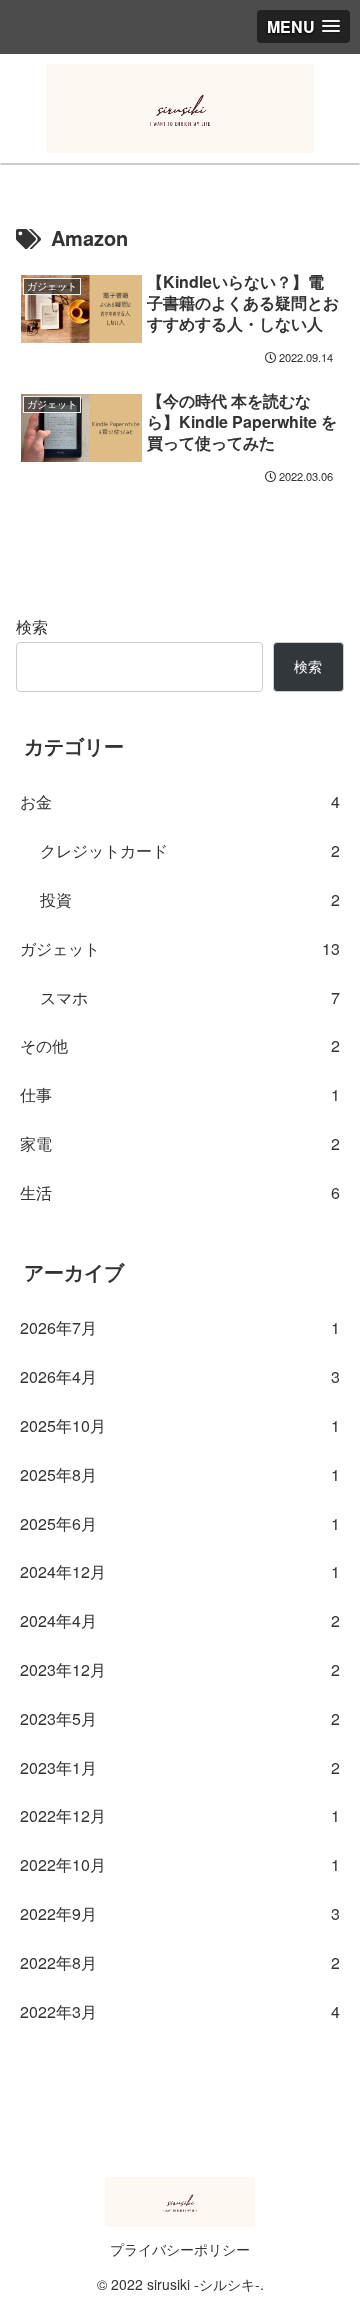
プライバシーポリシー (180, 2249)
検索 (32, 626)
